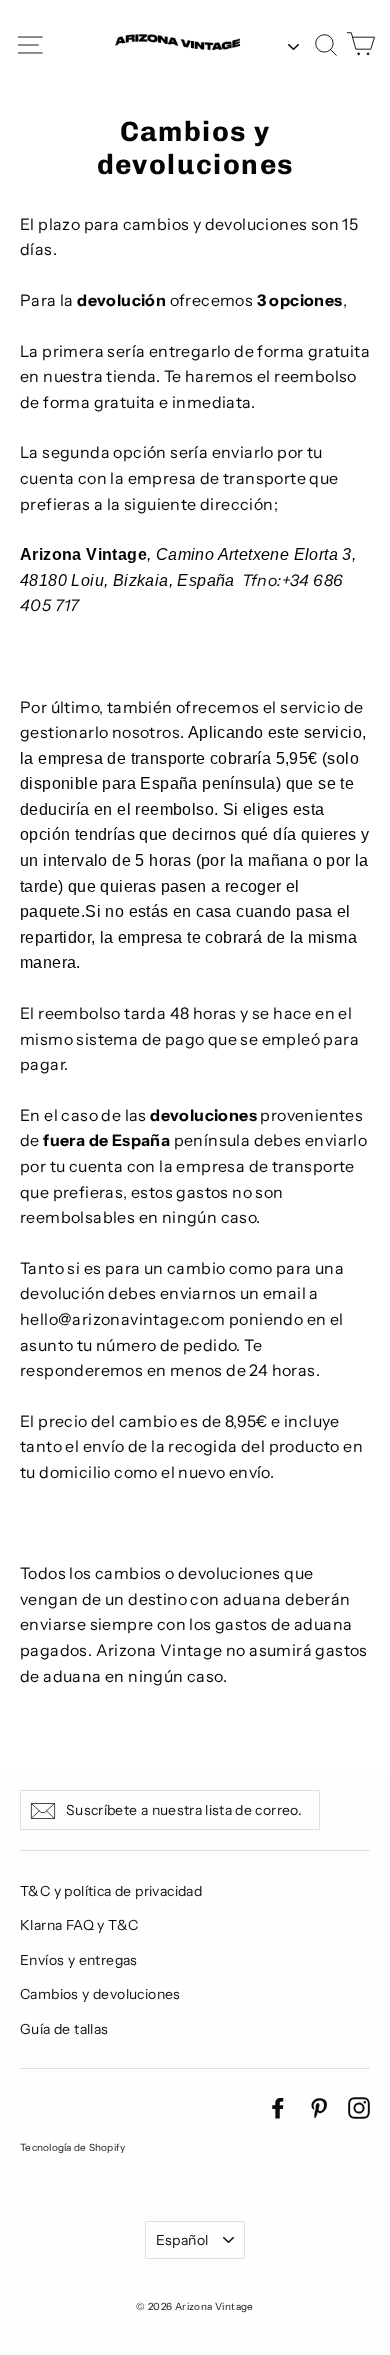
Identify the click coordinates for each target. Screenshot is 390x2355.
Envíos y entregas (79, 1960)
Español (182, 2240)
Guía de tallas (64, 2029)
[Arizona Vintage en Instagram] (359, 2107)
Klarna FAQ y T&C (79, 1925)
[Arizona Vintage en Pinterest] (319, 2107)
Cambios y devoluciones (100, 1994)
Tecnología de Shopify (72, 2147)
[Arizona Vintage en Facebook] (278, 2107)
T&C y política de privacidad (111, 1891)
